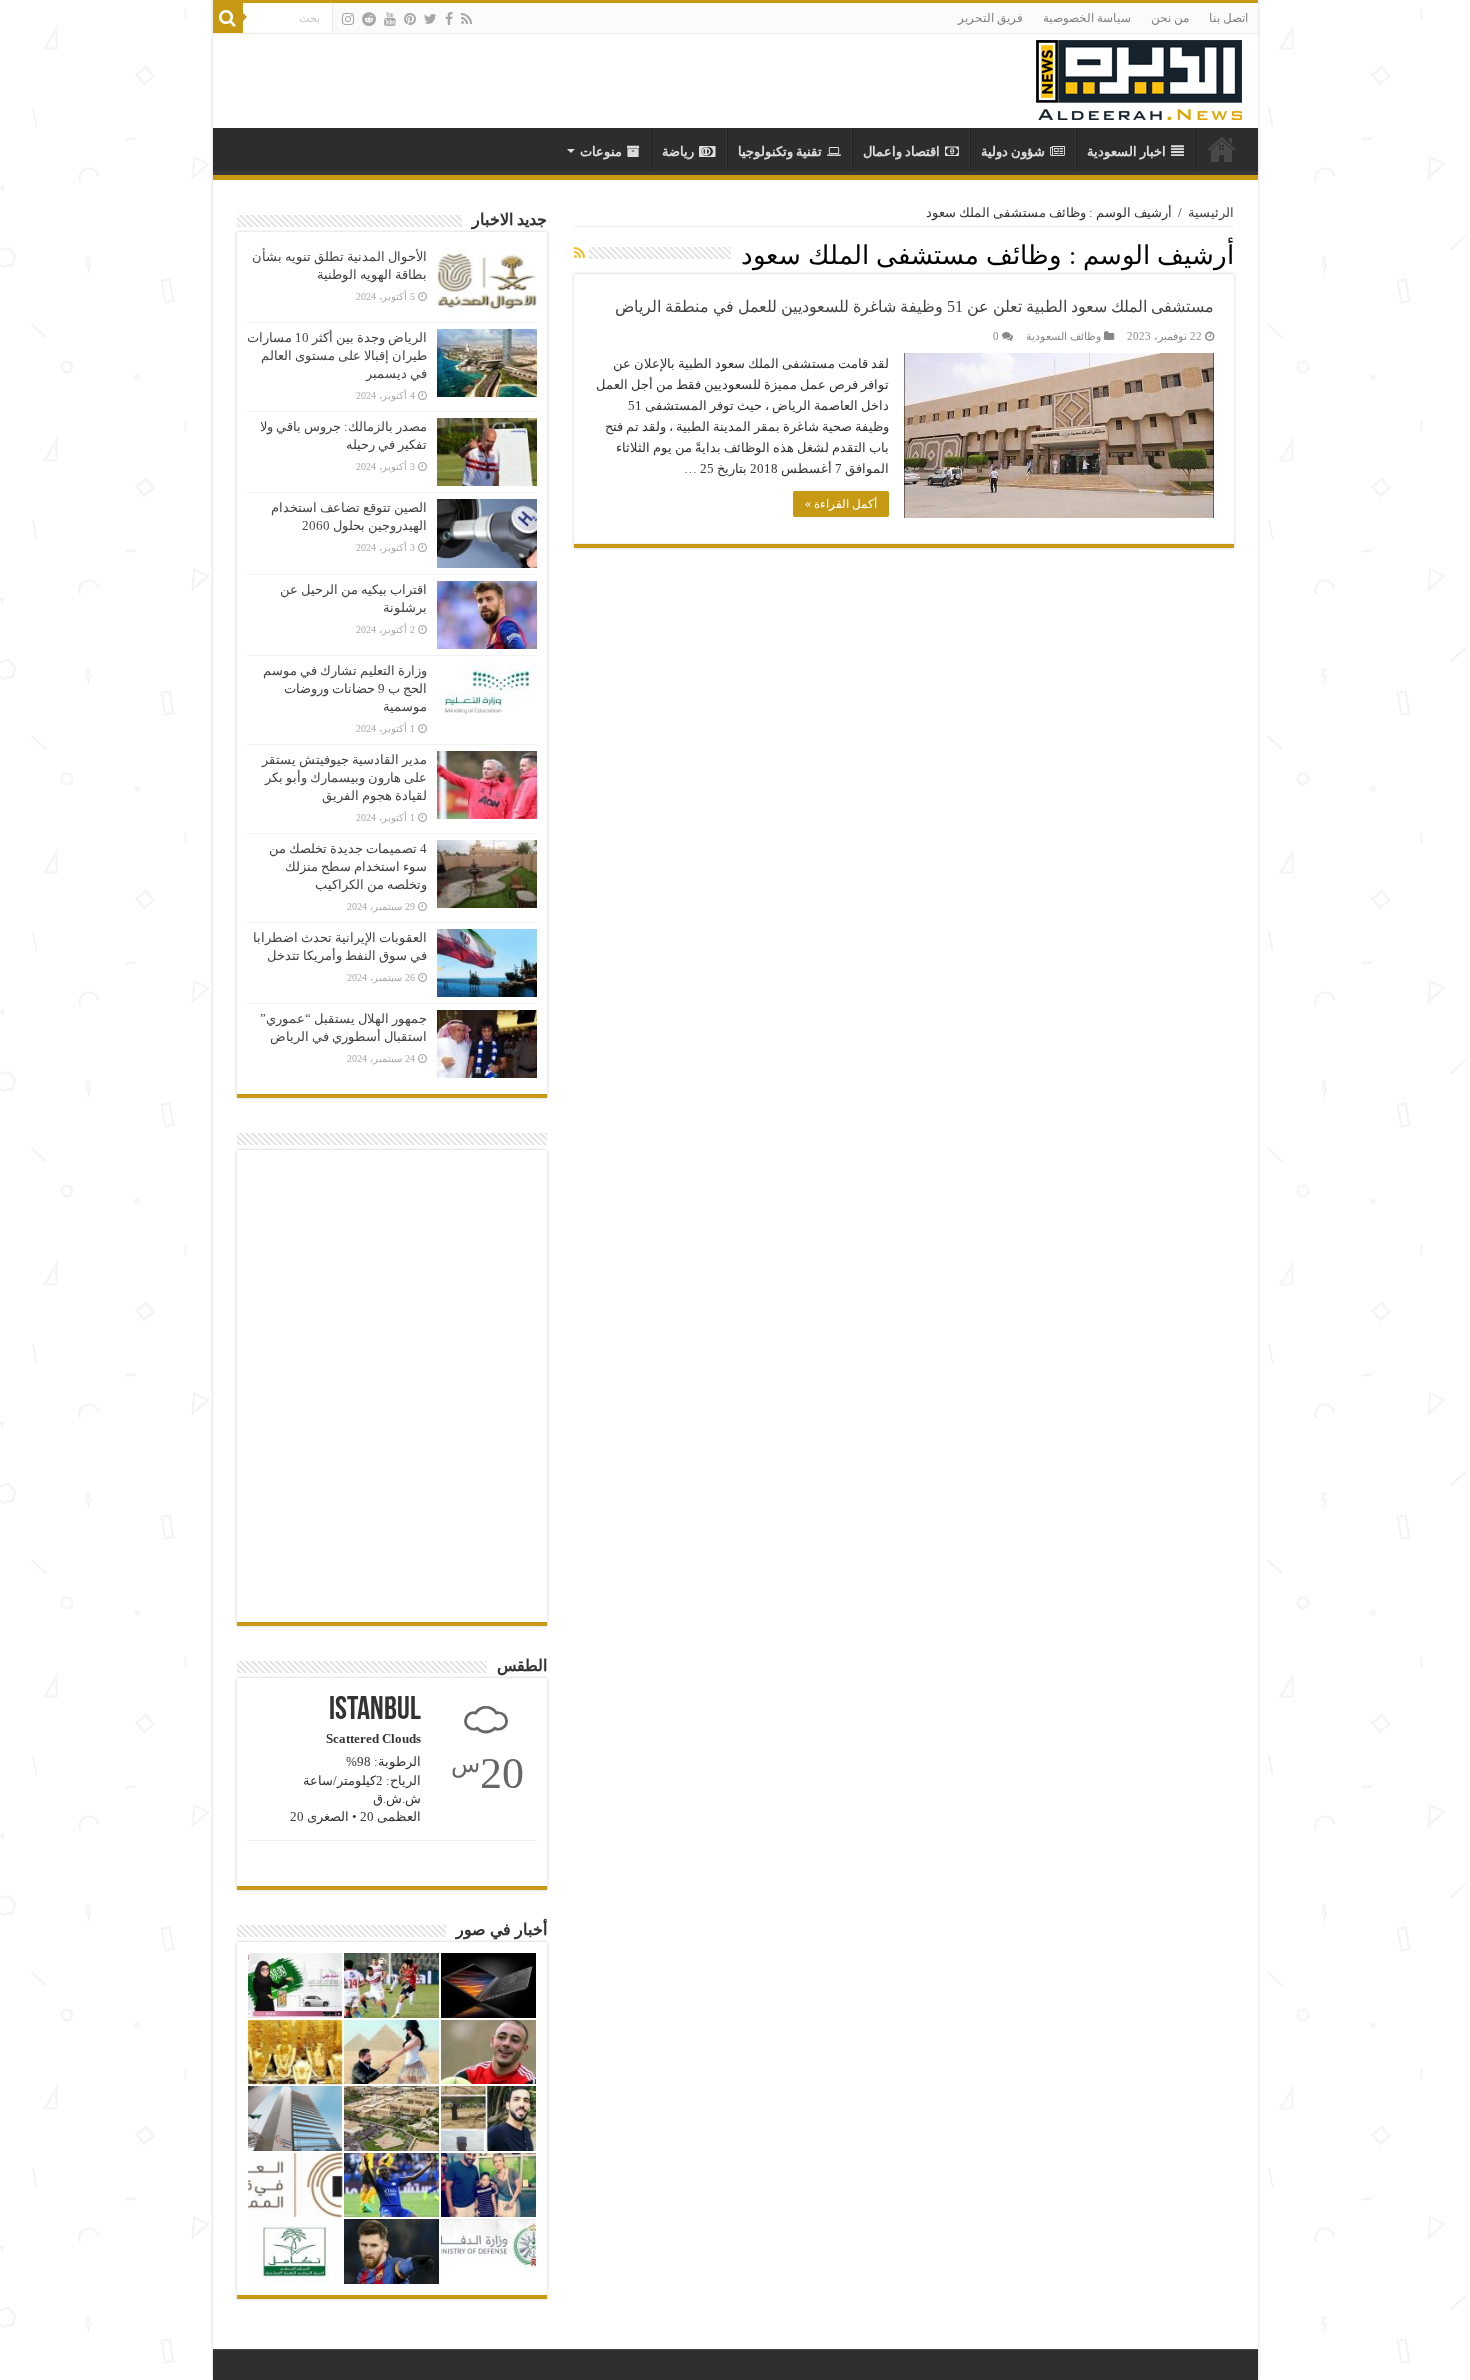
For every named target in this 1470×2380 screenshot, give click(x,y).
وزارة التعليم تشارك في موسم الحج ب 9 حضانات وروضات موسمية (345, 688)
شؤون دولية (1013, 151)
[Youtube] (390, 19)
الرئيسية (1211, 212)
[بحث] (228, 18)
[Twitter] (430, 19)
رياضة (678, 151)
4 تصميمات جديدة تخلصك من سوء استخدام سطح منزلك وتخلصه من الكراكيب (348, 866)
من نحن (1170, 18)
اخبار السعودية (1126, 151)
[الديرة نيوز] (1139, 75)
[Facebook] (449, 19)
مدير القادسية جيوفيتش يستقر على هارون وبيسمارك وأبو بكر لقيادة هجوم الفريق (344, 777)
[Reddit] (369, 19)
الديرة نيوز (1222, 149)
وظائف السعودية (1063, 336)
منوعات (601, 151)
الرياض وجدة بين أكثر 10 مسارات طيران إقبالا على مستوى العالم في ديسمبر (337, 355)
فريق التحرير (990, 18)
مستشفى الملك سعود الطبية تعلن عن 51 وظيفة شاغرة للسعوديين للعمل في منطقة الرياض (914, 306)
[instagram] (348, 19)
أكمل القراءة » (841, 504)
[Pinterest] (410, 19)
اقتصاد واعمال (901, 151)
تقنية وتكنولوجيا (780, 151)
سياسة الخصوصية (1087, 18)
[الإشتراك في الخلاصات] (579, 254)
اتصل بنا (1228, 18)
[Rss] (466, 19)
